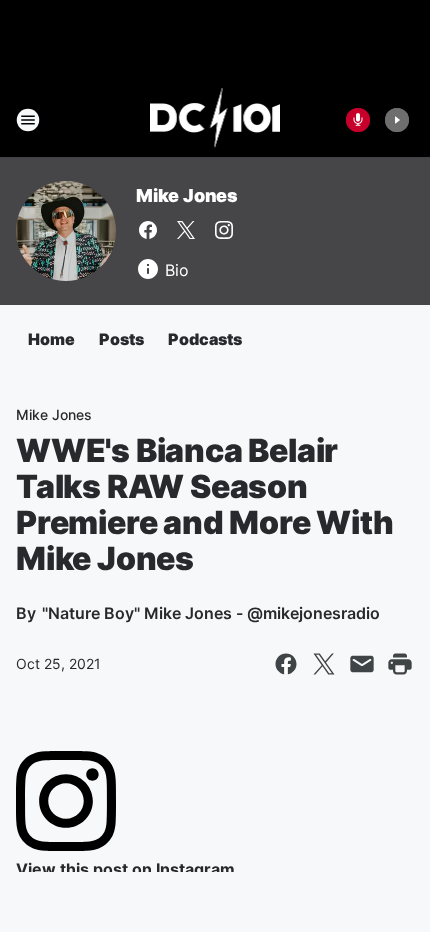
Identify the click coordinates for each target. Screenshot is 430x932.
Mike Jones (187, 195)
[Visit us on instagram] (224, 230)
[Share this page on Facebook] (286, 664)
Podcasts (205, 339)
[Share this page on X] (324, 664)
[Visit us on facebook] (148, 230)
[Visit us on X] (186, 230)
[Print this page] (400, 664)
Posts (121, 339)
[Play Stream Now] (397, 120)
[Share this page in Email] (362, 664)
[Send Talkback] (358, 120)
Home (51, 339)
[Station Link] (215, 120)
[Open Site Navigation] (28, 120)
